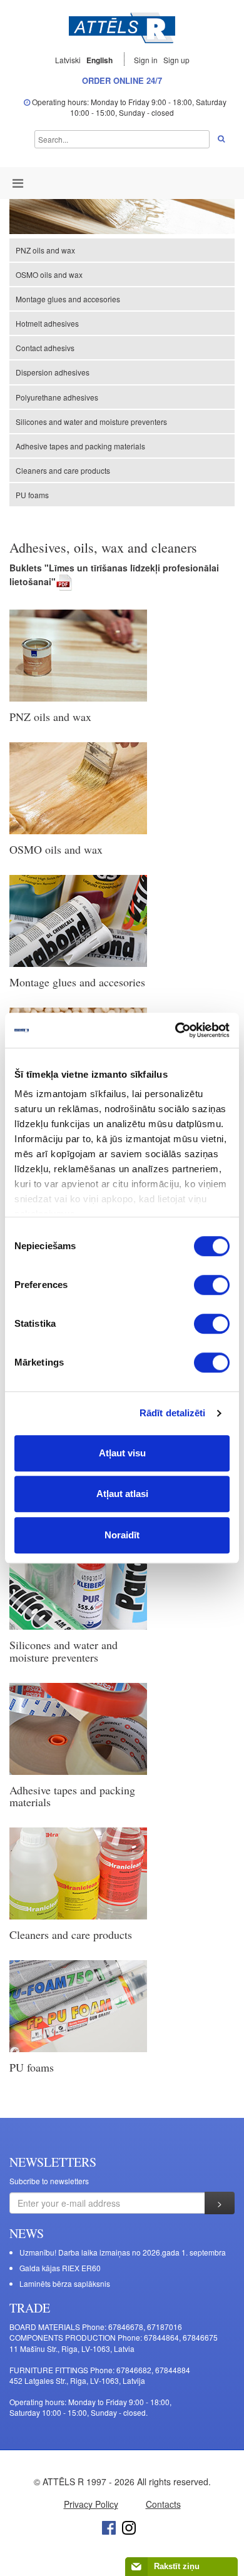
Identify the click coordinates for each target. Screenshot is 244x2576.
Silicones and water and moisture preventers (91, 422)
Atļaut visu (122, 1453)
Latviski (68, 60)
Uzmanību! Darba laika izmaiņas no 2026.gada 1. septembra (123, 2252)
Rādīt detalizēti (173, 1413)
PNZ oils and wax (45, 250)
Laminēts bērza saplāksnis (65, 2283)
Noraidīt (122, 1535)
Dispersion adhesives (53, 372)
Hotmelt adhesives (47, 323)
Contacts (163, 2504)
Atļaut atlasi (122, 1494)
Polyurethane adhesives (57, 397)
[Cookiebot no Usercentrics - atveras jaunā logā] (175, 1030)
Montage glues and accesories (68, 299)
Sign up (176, 60)
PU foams (32, 495)
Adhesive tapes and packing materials (80, 446)
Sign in (147, 60)
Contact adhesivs (45, 348)
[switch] (212, 1285)
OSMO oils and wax (49, 274)
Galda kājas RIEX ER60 (60, 2268)
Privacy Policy (91, 2504)
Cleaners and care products (63, 470)
